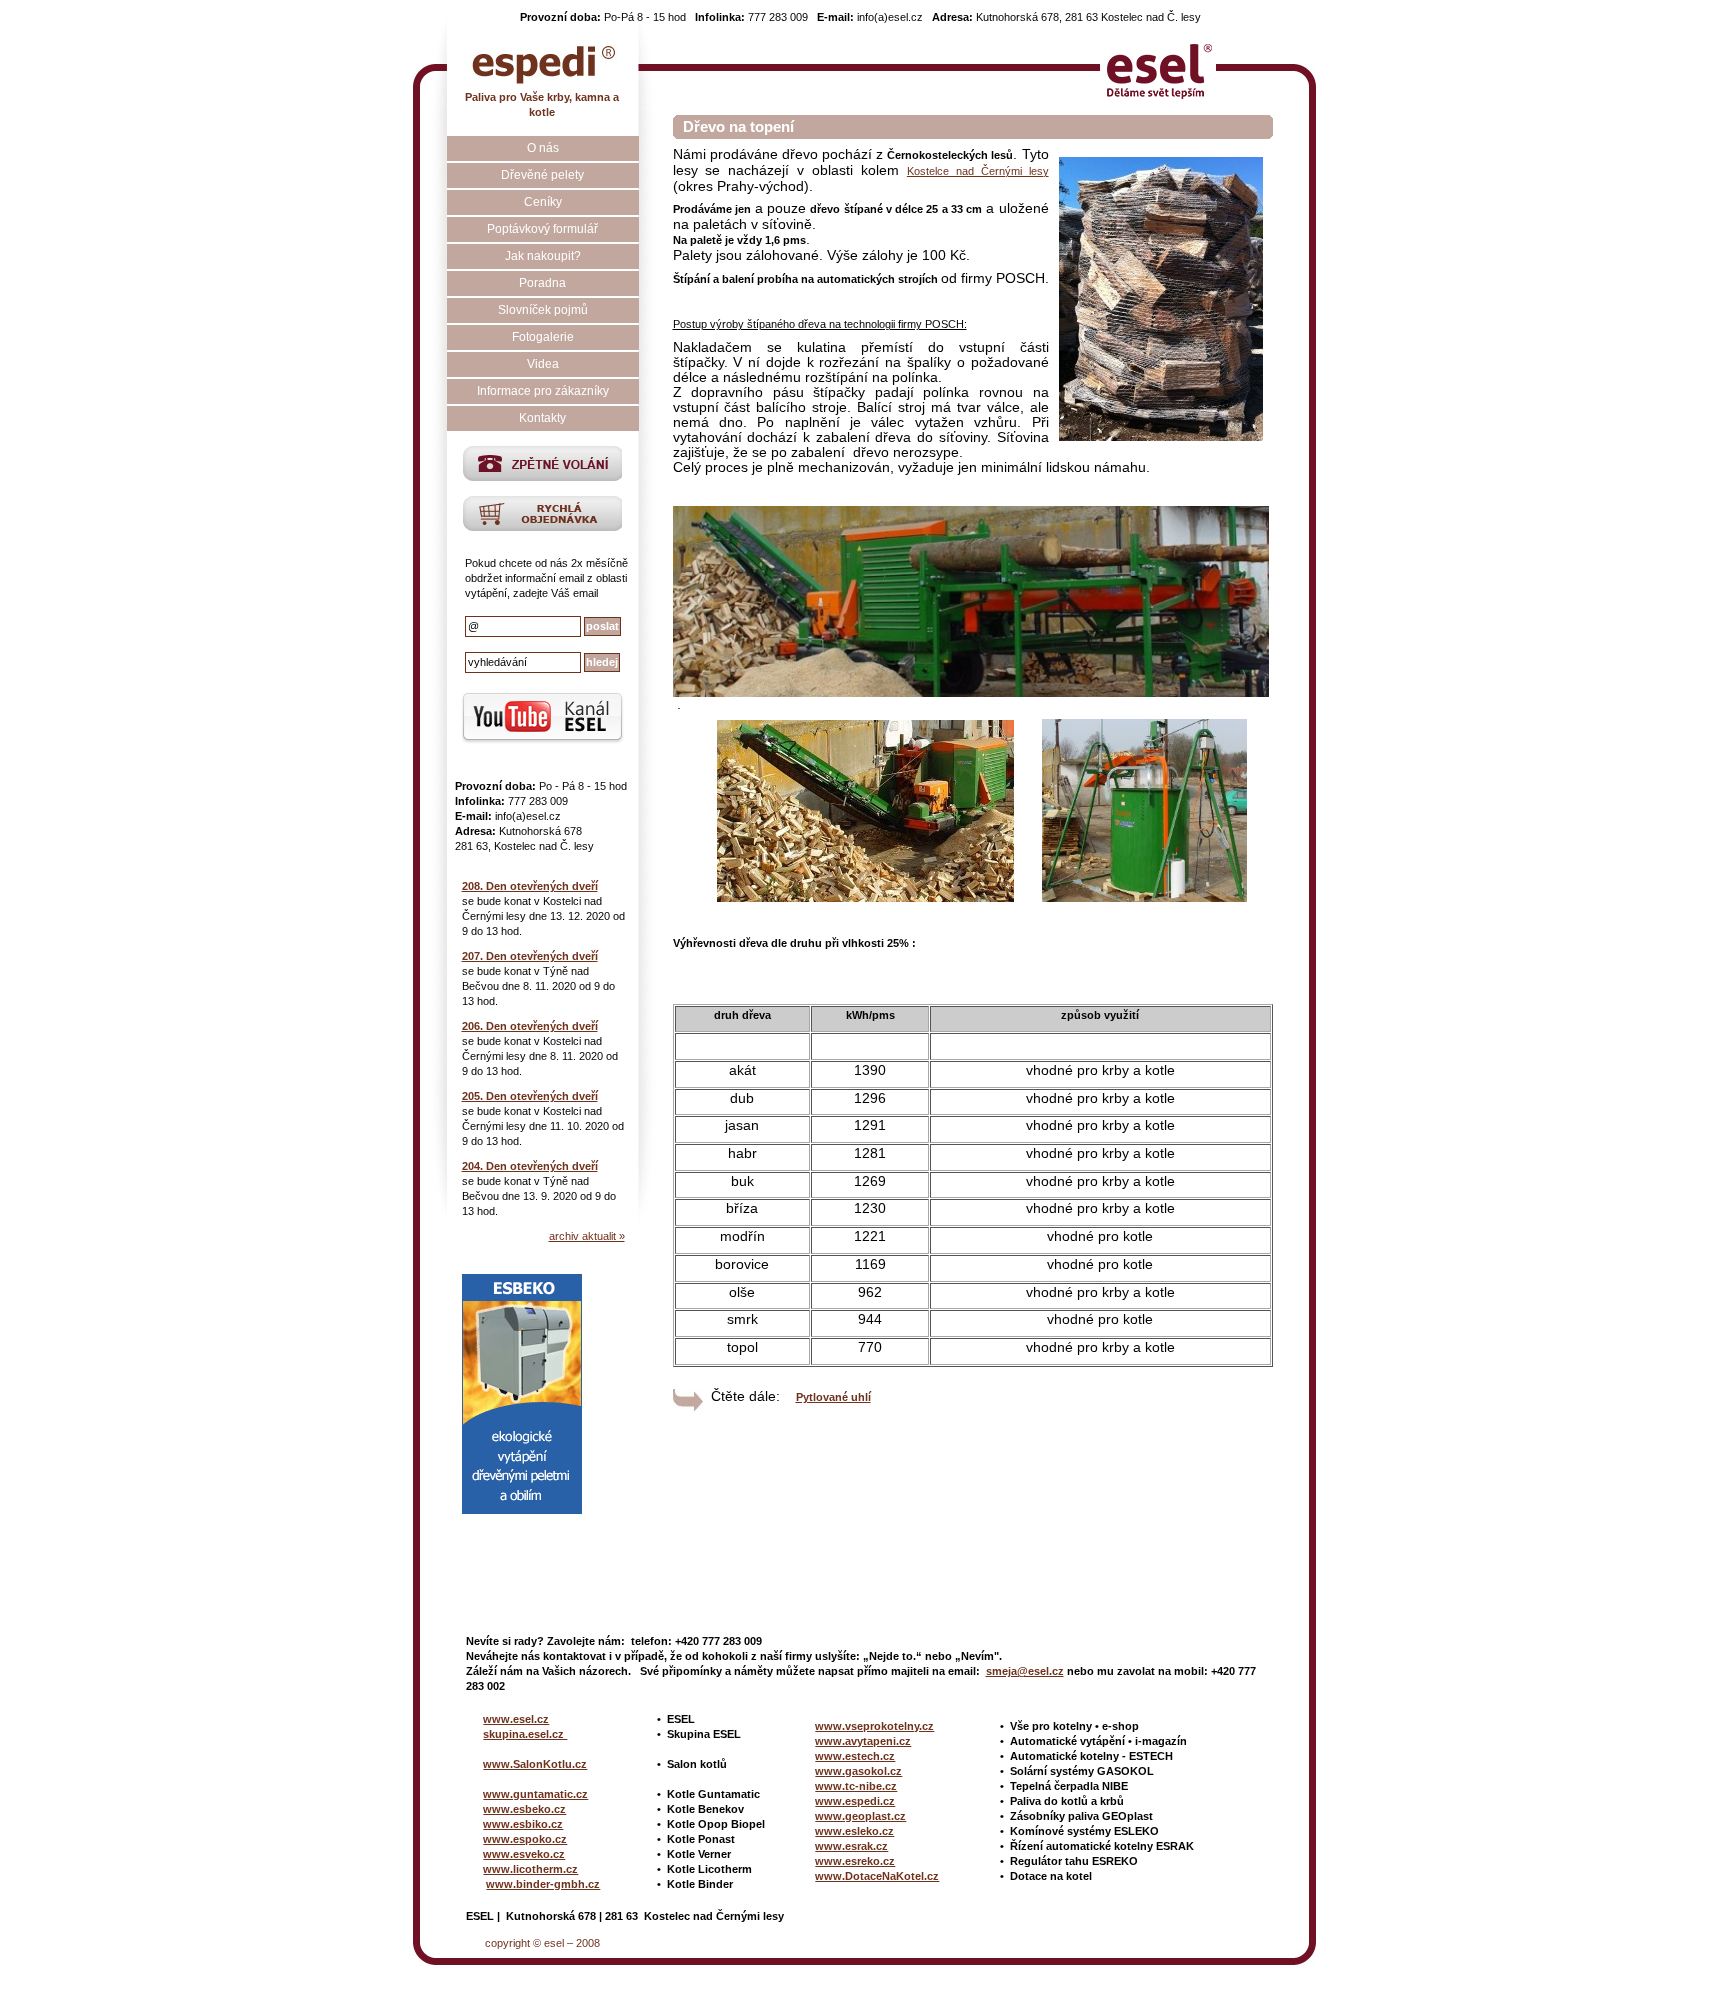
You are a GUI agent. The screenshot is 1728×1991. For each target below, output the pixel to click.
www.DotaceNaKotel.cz (877, 1876)
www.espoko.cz (525, 1839)
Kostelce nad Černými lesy (978, 171)
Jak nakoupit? (543, 256)
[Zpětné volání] (542, 477)
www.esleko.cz (854, 1831)
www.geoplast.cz (860, 1816)
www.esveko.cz (524, 1854)
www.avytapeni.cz (863, 1741)
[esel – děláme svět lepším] (1158, 65)
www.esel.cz (516, 1719)
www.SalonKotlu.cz (535, 1764)
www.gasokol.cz (858, 1771)
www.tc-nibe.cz (856, 1786)
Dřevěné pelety (542, 175)
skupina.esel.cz (525, 1734)
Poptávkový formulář (542, 229)
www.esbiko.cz (523, 1824)
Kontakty (542, 418)
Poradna (542, 283)
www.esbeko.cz (524, 1809)
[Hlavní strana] (543, 62)
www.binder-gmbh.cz (543, 1884)
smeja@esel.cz (1025, 1671)
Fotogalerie (543, 337)
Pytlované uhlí (833, 1397)
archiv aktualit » (587, 1236)
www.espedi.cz (855, 1801)
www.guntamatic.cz (535, 1794)
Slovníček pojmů (543, 310)
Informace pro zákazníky (543, 391)
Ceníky (543, 202)
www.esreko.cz (855, 1861)
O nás (543, 148)
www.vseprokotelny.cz (874, 1726)
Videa (543, 364)
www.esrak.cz (851, 1846)
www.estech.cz (855, 1756)
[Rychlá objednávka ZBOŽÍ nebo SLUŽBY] (542, 527)
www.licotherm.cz (530, 1869)
